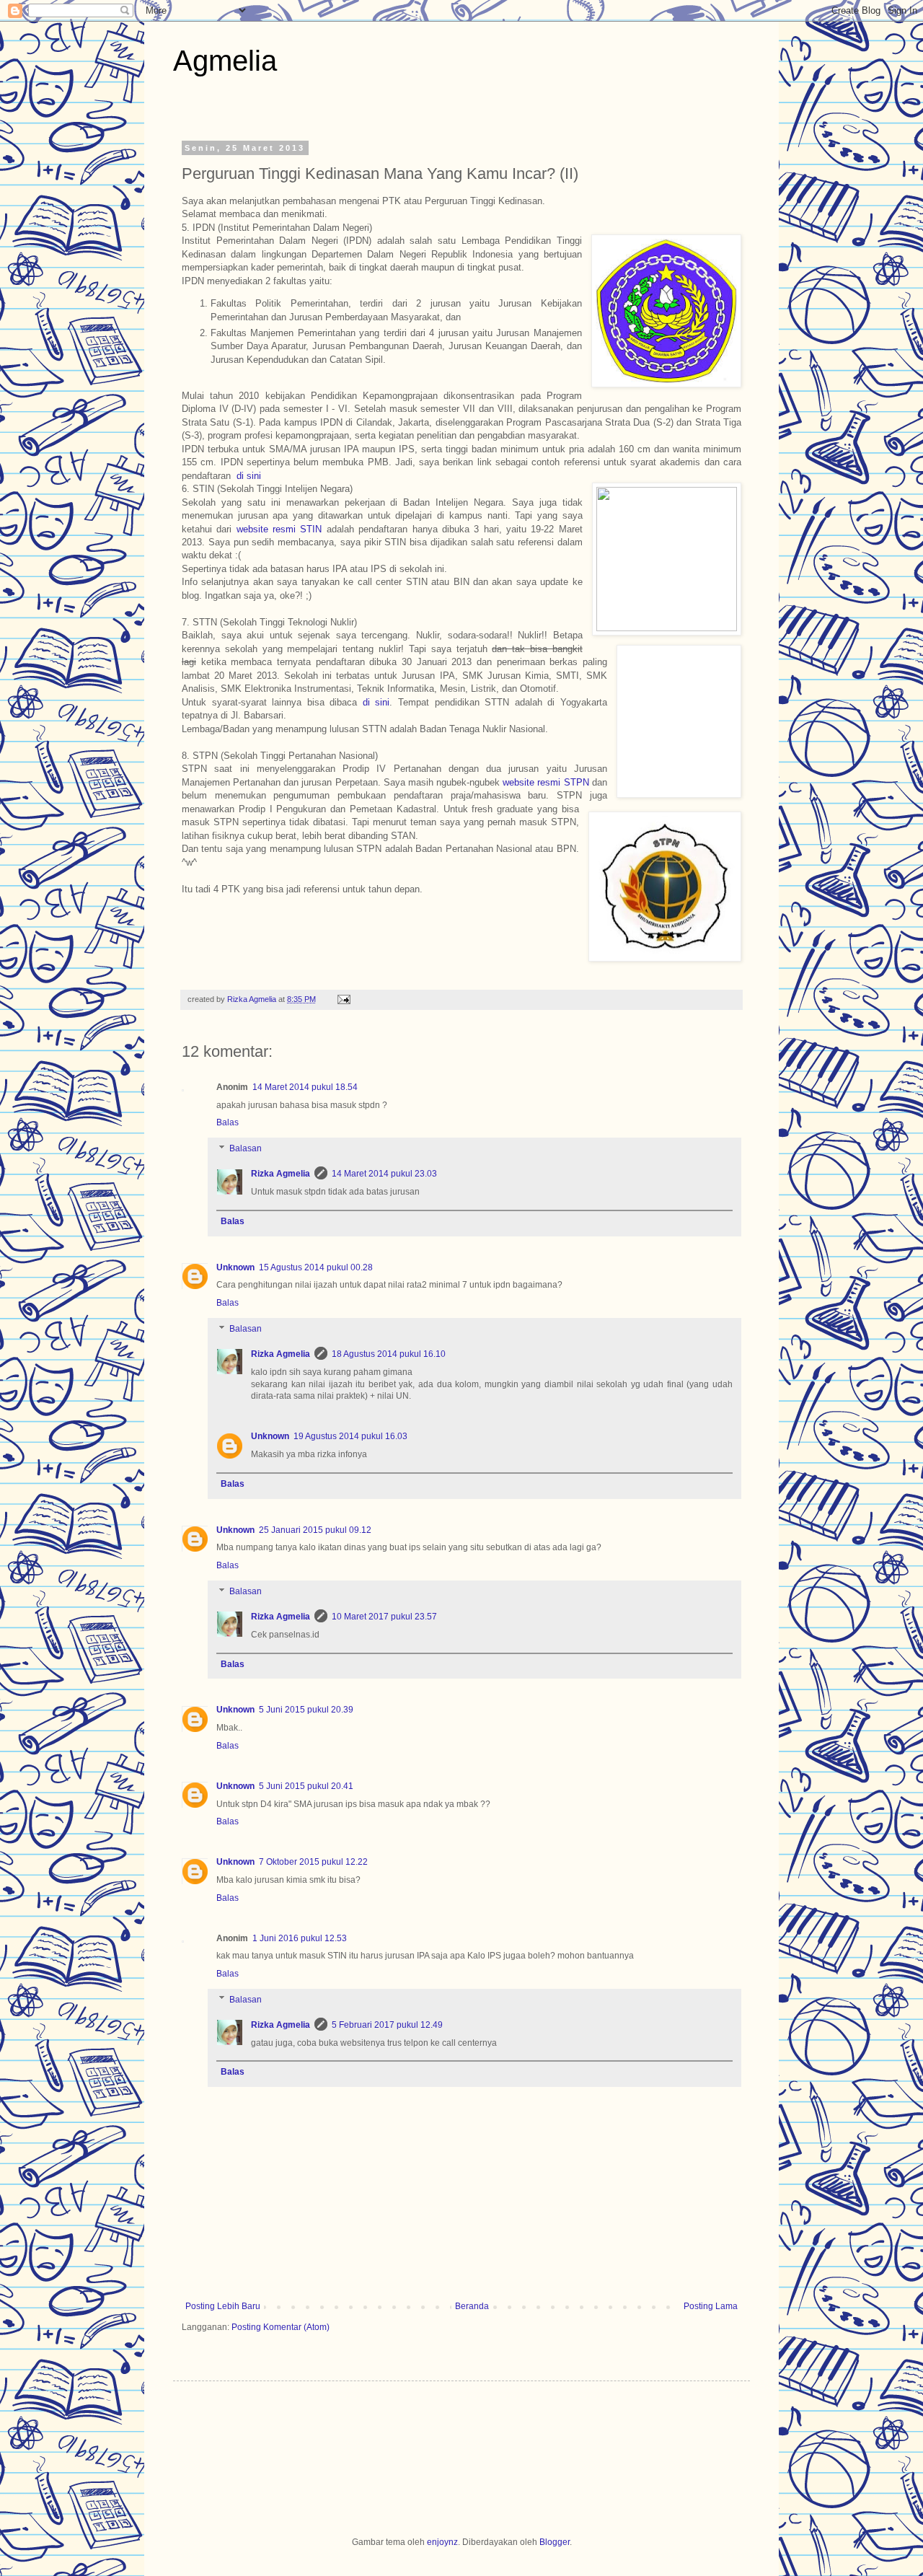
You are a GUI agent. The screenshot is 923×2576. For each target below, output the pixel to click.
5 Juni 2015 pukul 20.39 (306, 1710)
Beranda (472, 2306)
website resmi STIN (279, 529)
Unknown (235, 1267)
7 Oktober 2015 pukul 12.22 (313, 1862)
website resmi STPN (547, 782)
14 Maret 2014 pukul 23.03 (384, 1174)
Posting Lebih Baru (223, 2306)
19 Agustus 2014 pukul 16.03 (350, 1436)
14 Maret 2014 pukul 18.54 (305, 1087)
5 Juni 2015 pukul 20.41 (306, 1786)
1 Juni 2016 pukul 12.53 (300, 1938)
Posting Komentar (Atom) (281, 2327)
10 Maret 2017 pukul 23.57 (384, 1617)
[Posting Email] (342, 999)
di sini (249, 476)
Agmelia (225, 61)
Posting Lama (711, 2306)
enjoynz (442, 2542)
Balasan (246, 1148)
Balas (228, 1122)
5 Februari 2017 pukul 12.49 (387, 2025)
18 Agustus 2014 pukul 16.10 (389, 1354)
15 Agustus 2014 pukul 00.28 (316, 1267)
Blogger (555, 2542)
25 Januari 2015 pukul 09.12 (315, 1530)
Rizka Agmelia (253, 999)
